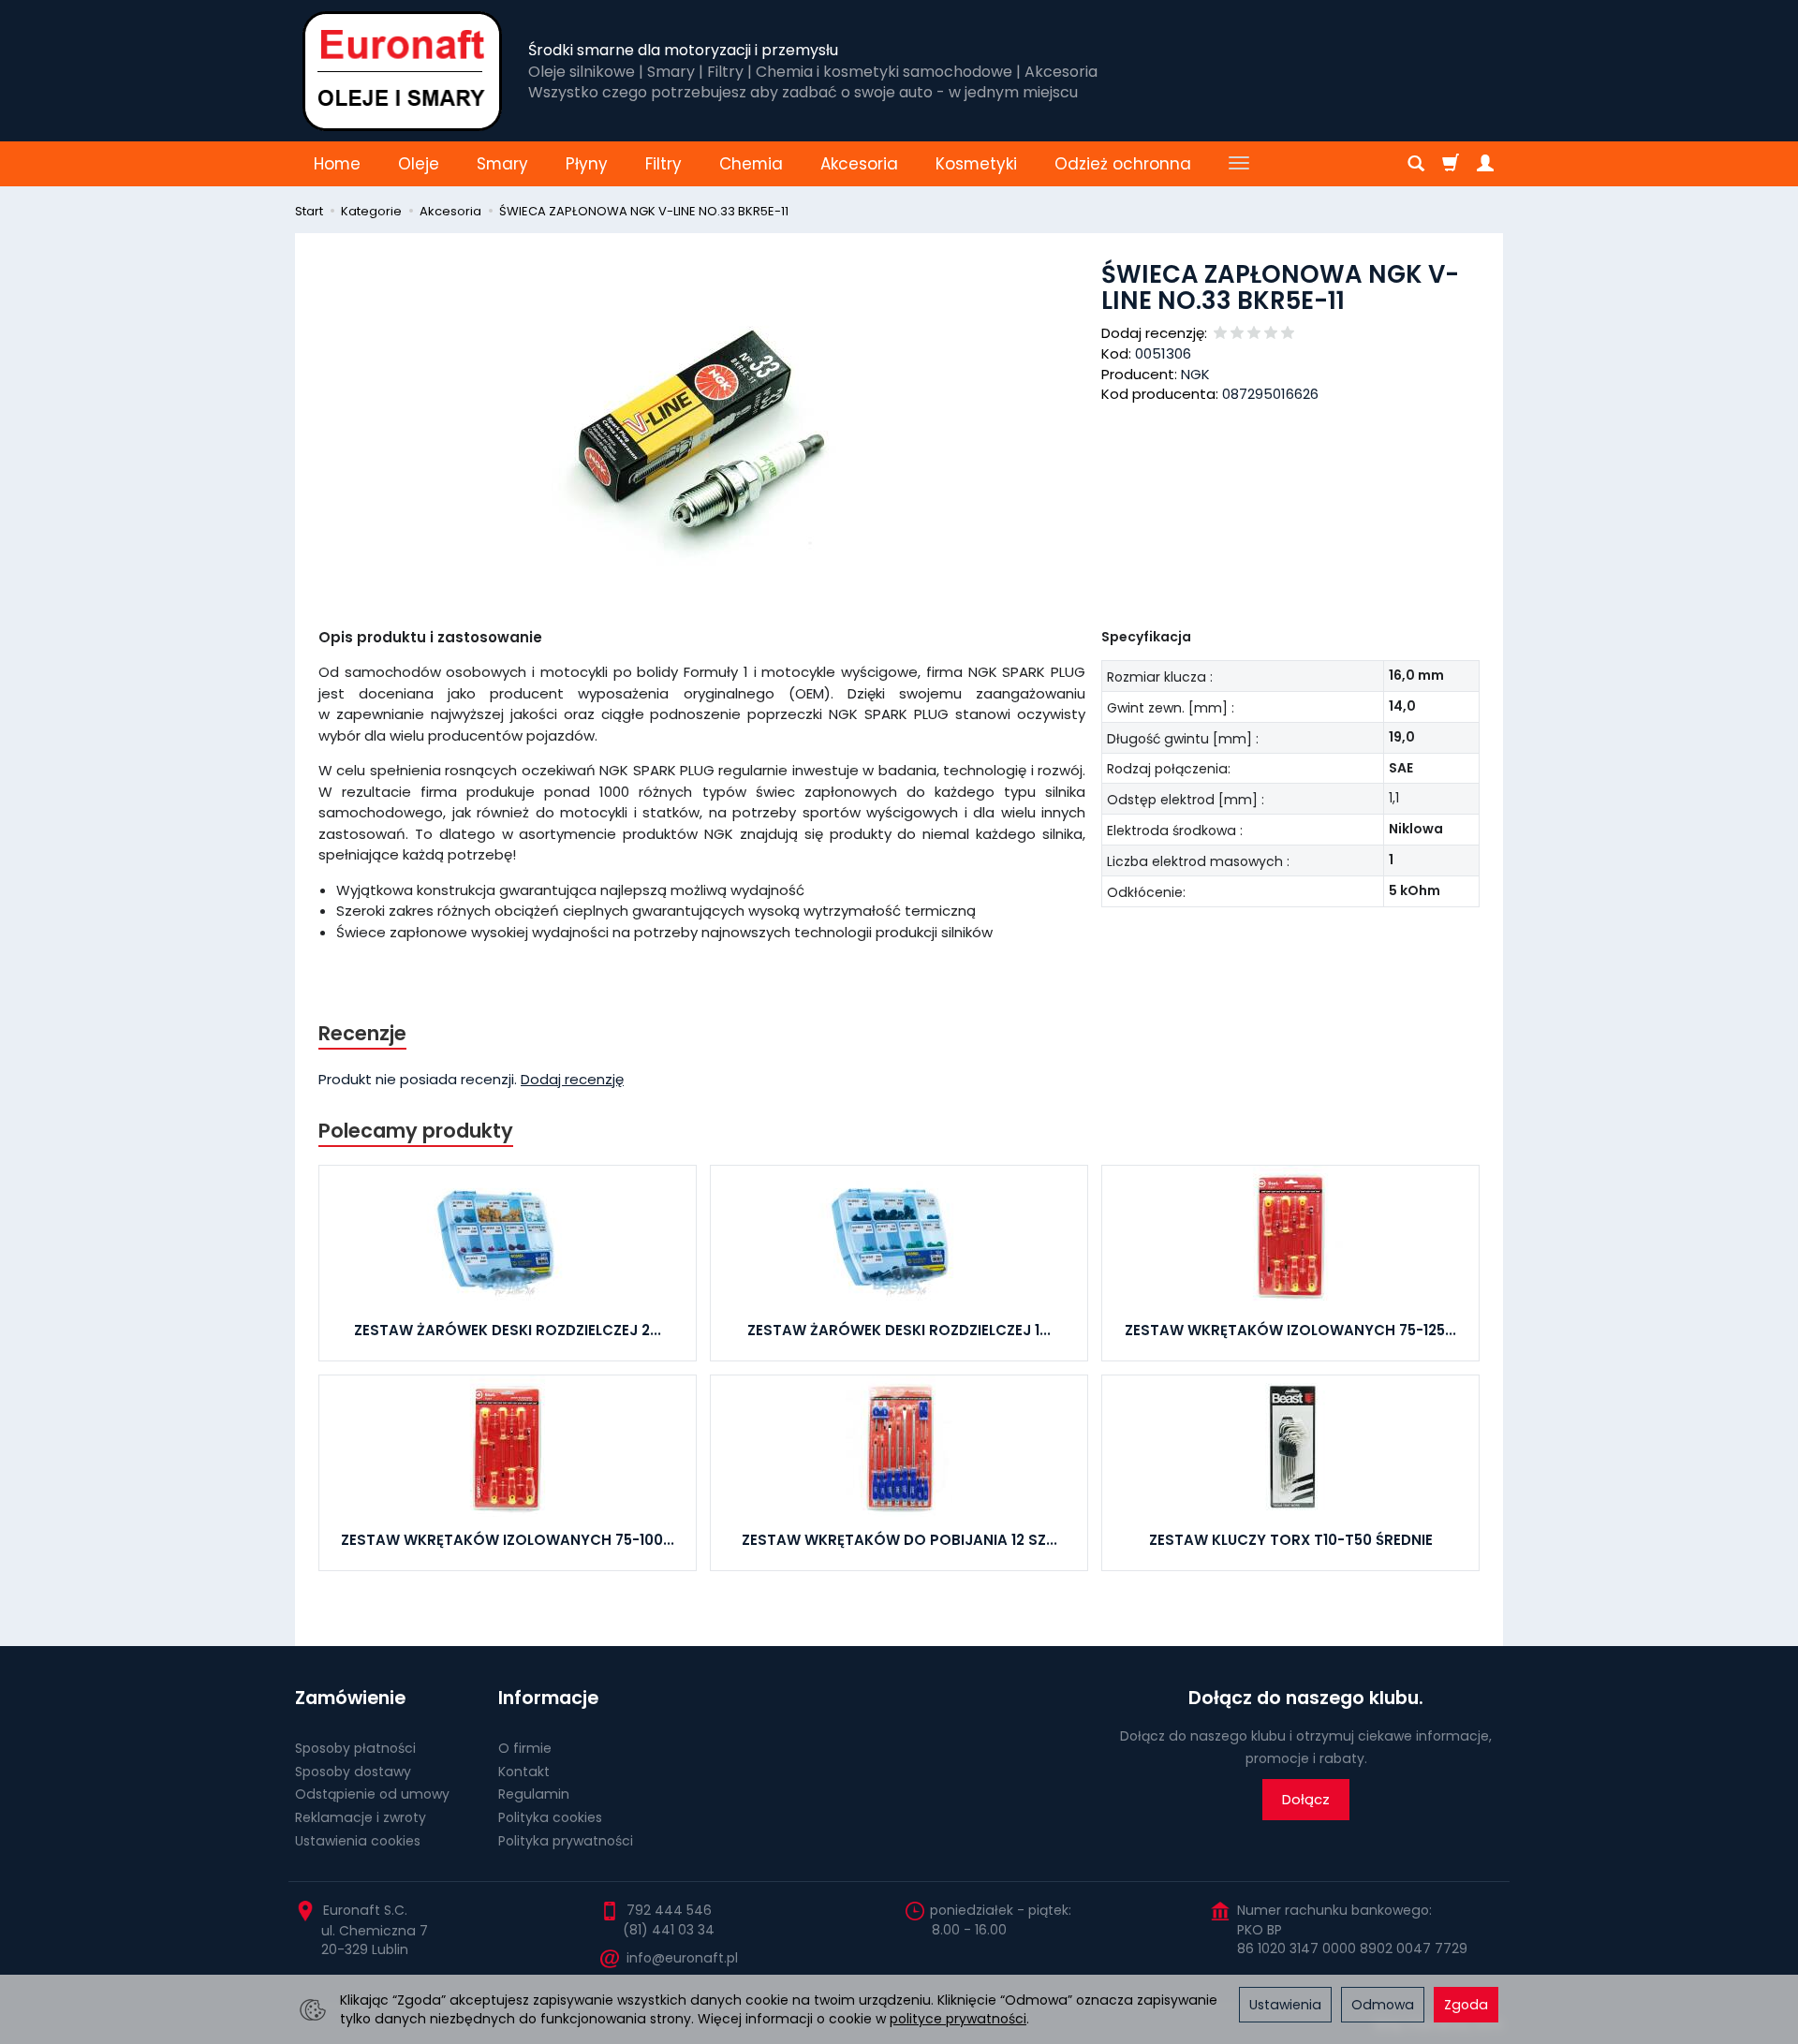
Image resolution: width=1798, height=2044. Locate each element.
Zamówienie (350, 1698)
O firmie (525, 1748)
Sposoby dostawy (353, 1772)
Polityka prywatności (566, 1841)
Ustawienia (1285, 2005)
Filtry (663, 164)
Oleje (419, 164)
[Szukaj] (1416, 164)
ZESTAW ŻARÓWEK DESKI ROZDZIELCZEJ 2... (508, 1330)
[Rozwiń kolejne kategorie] (1239, 164)
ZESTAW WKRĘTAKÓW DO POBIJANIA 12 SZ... (899, 1540)
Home (337, 164)
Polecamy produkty (416, 1131)
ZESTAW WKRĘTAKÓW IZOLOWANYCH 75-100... (508, 1540)
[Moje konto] (1485, 164)
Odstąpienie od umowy (372, 1794)
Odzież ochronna (1123, 164)
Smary (502, 164)
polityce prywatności (958, 2019)
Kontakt (524, 1772)
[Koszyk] (1451, 164)
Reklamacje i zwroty (361, 1817)
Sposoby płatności (355, 1748)
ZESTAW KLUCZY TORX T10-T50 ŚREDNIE (1291, 1540)
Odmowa (1383, 2005)
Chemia (751, 164)
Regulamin (534, 1794)
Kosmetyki (976, 164)
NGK (1195, 374)
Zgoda (1466, 2005)
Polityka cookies (550, 1817)
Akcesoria (859, 164)
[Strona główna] (402, 71)
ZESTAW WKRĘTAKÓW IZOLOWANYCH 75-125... (1290, 1330)
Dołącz (1306, 1799)
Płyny (587, 164)
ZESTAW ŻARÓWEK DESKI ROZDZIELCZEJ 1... (899, 1330)
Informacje (548, 1698)
